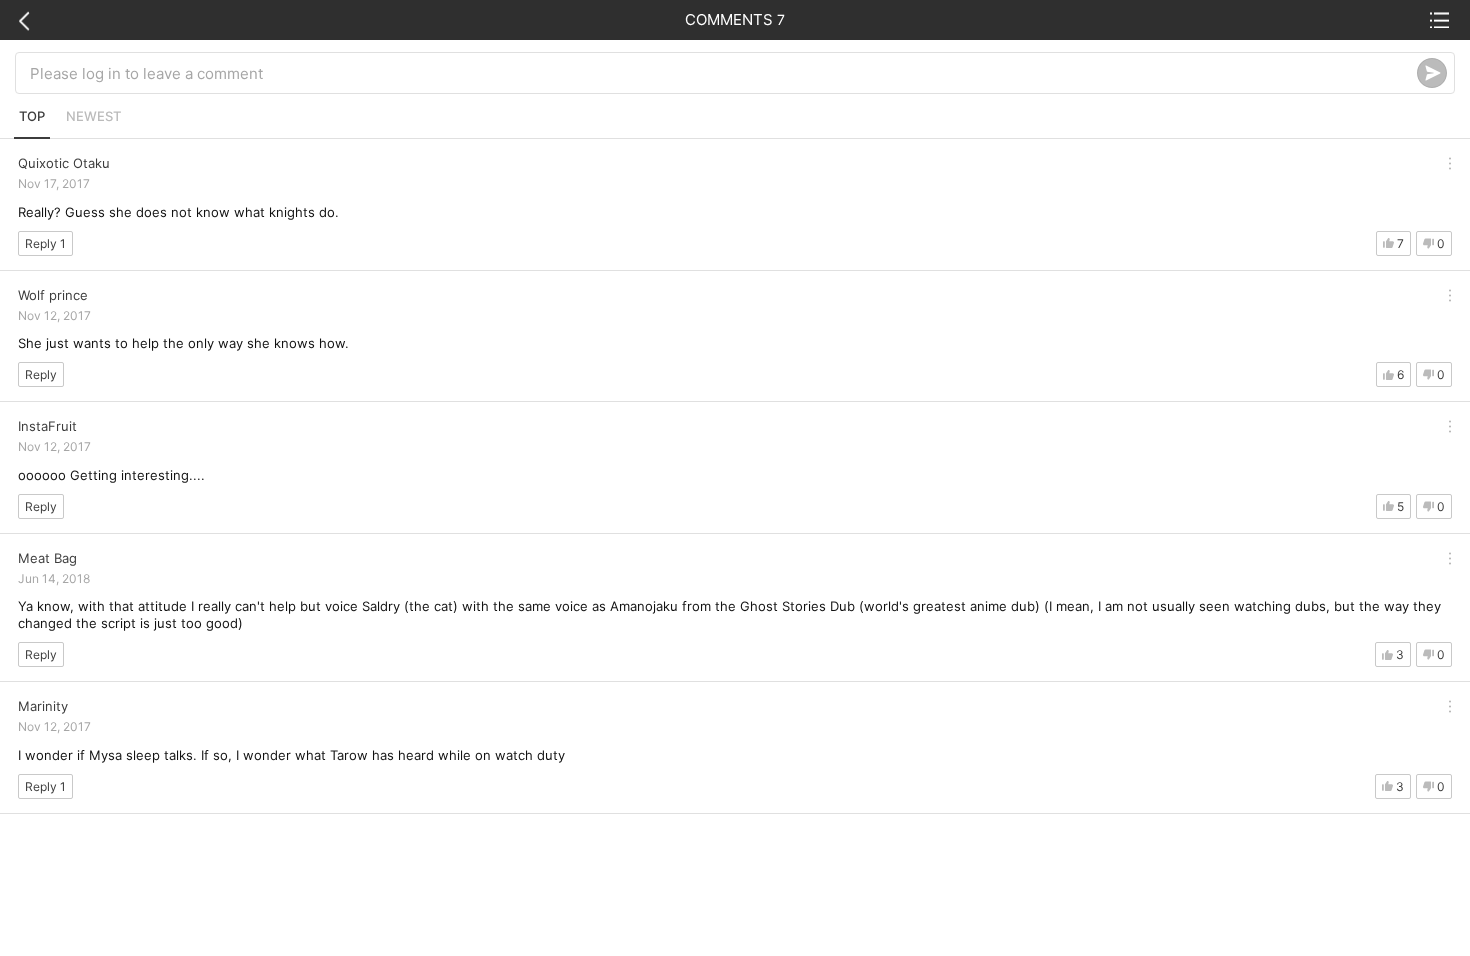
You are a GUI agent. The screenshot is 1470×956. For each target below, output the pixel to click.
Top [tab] (32, 116)
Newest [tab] (93, 116)
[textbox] (723, 73)
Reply (41, 374)
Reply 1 (45, 243)
